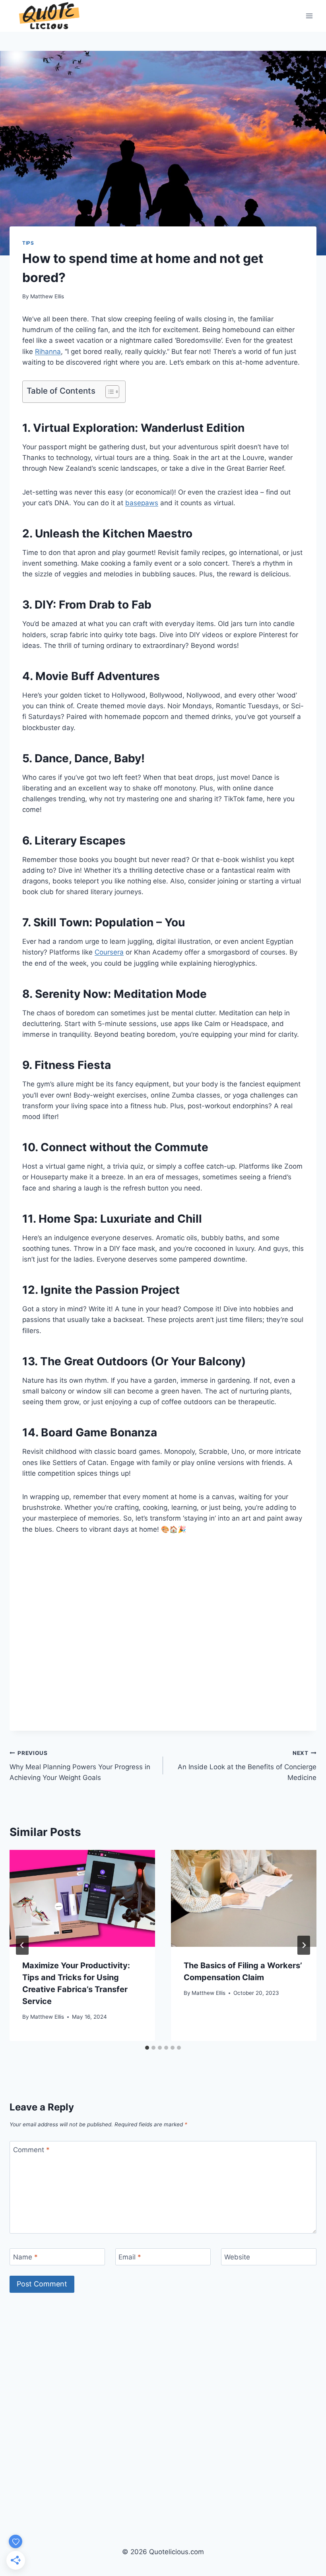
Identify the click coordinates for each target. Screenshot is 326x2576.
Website (237, 2257)
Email (130, 2257)
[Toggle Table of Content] (108, 392)
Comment (31, 2150)
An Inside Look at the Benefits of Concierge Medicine (247, 1766)
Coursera (109, 952)
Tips (28, 243)
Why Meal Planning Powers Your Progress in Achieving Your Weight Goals (80, 1766)
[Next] (304, 1945)
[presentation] (82, 1898)
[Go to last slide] (22, 1945)
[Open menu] (309, 16)
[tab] (147, 2048)
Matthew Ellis (47, 296)
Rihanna (48, 352)
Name (25, 2257)
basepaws (142, 503)
